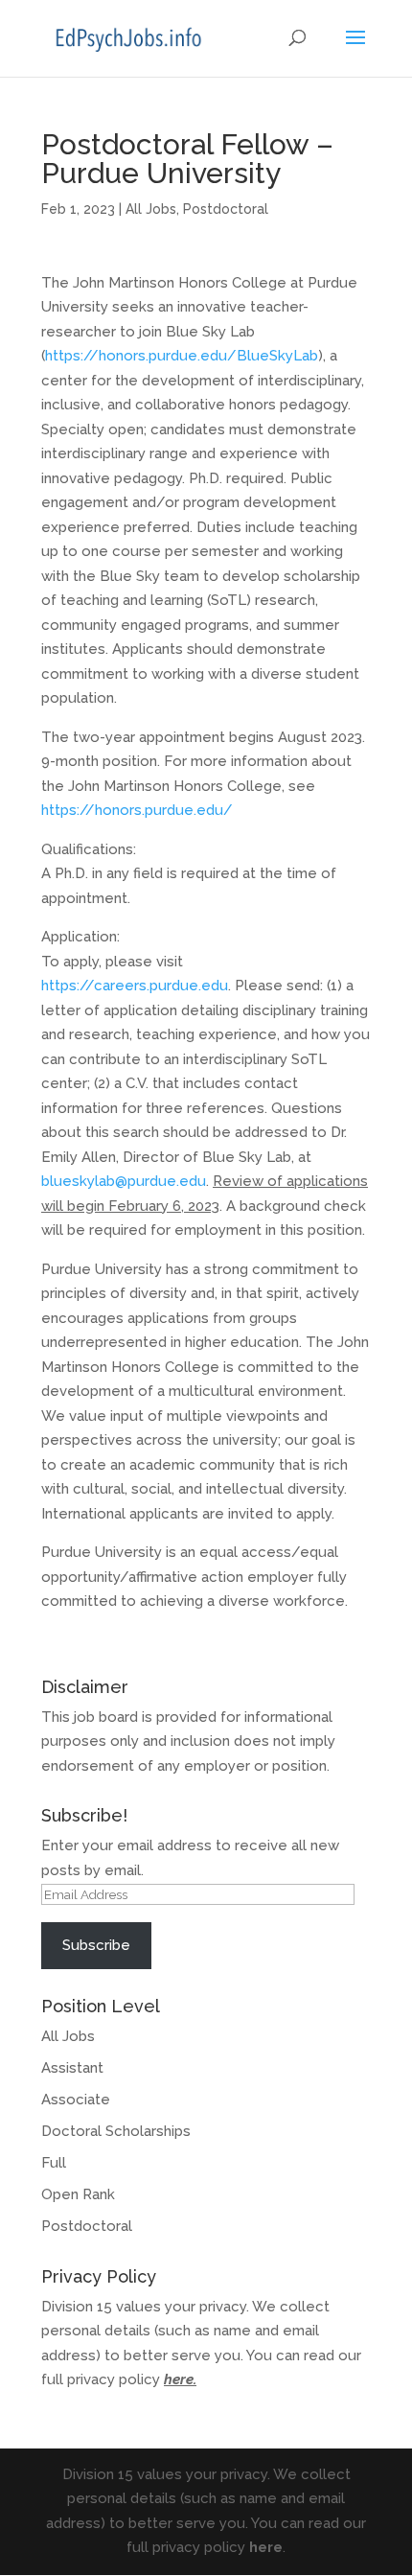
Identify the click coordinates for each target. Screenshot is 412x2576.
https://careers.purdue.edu (135, 986)
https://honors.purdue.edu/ (137, 810)
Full (54, 2163)
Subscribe (96, 1945)
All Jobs (151, 209)
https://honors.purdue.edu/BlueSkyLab (182, 356)
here (179, 2379)
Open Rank (78, 2194)
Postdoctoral (226, 209)
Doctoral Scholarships (116, 2131)
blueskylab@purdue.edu (124, 1181)
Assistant (72, 2068)
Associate (76, 2100)
